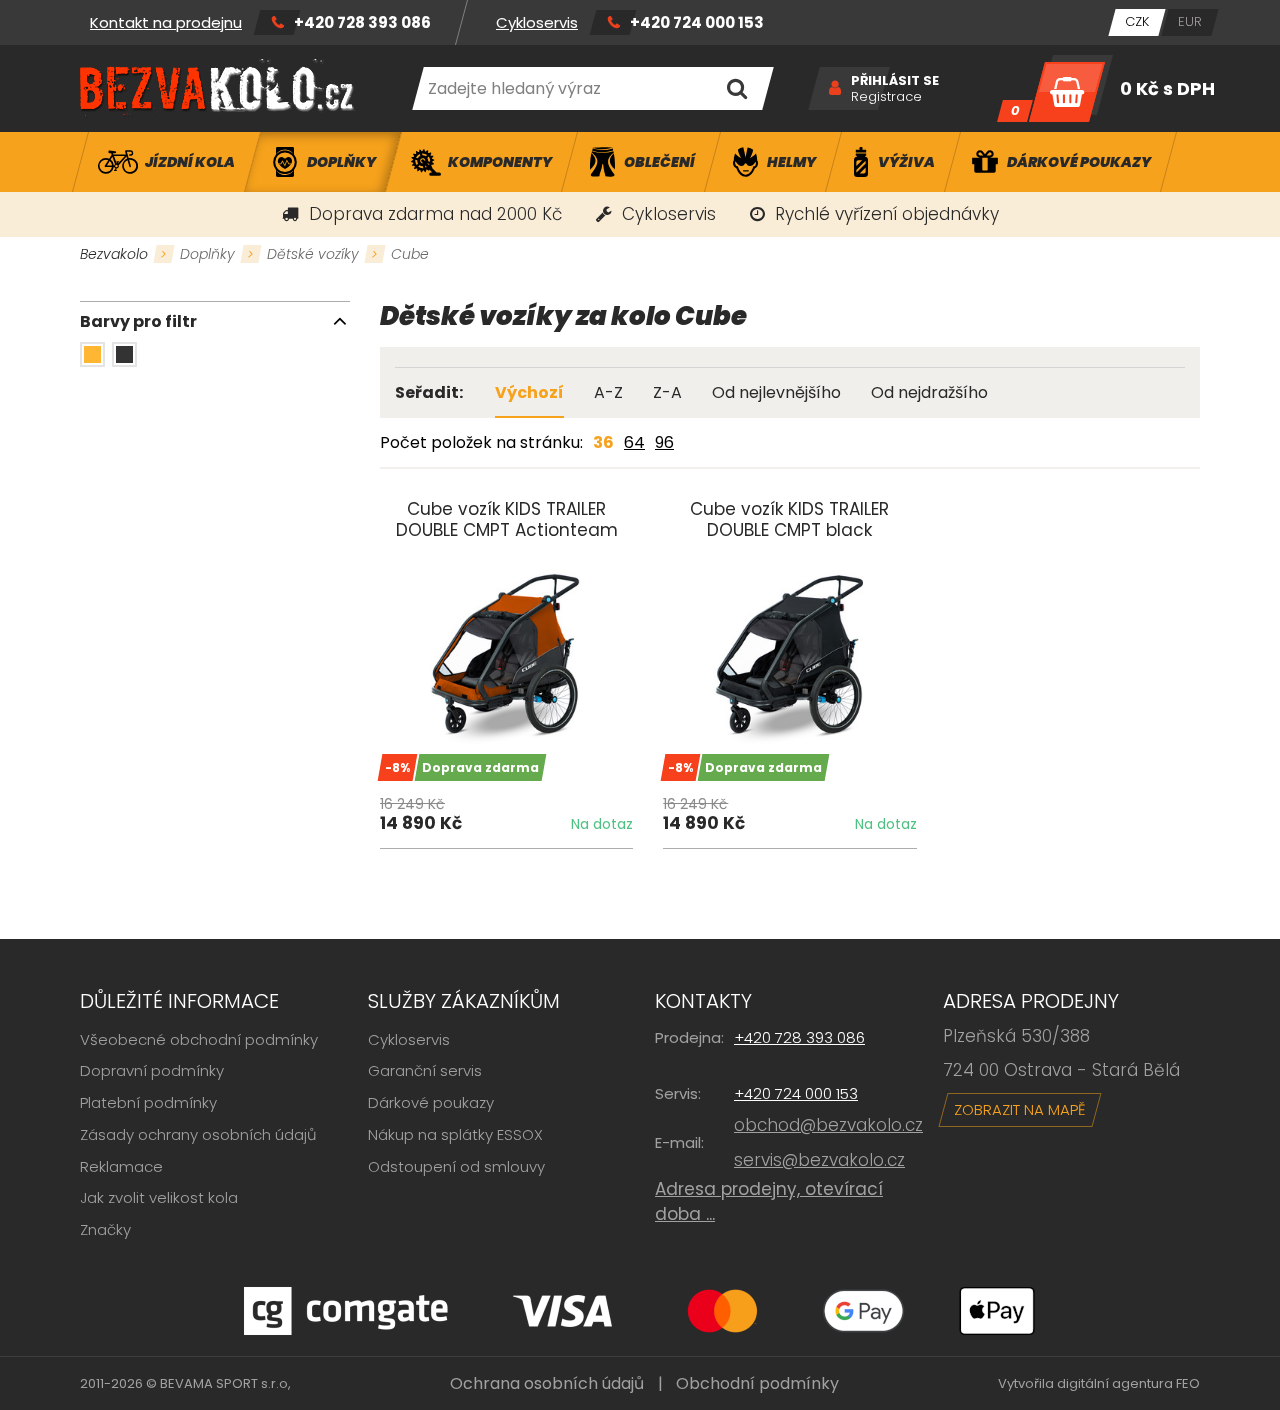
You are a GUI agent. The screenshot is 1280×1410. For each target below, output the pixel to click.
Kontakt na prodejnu (166, 22)
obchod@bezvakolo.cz (828, 1125)
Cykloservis (537, 22)
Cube (410, 254)
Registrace (886, 97)
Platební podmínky (148, 1102)
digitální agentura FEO (1128, 1383)
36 (603, 442)
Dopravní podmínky (152, 1070)
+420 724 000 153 (697, 22)
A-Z (608, 392)
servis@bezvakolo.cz (819, 1160)
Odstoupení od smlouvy (456, 1166)
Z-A (667, 392)
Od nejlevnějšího (776, 392)
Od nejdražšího (929, 392)
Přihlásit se (895, 81)
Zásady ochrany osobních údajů (198, 1134)
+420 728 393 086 (362, 22)
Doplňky (207, 254)
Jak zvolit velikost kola (159, 1197)
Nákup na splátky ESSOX (455, 1134)
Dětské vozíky (313, 254)
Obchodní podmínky (757, 1383)
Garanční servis (425, 1070)
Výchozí (529, 392)
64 (634, 442)
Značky (105, 1229)
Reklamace (121, 1166)
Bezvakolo (114, 254)
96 (664, 442)
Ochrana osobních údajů (547, 1383)
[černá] (124, 354)
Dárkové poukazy (431, 1102)
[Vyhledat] (736, 88)
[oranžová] (92, 354)
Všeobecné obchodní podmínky (199, 1039)
